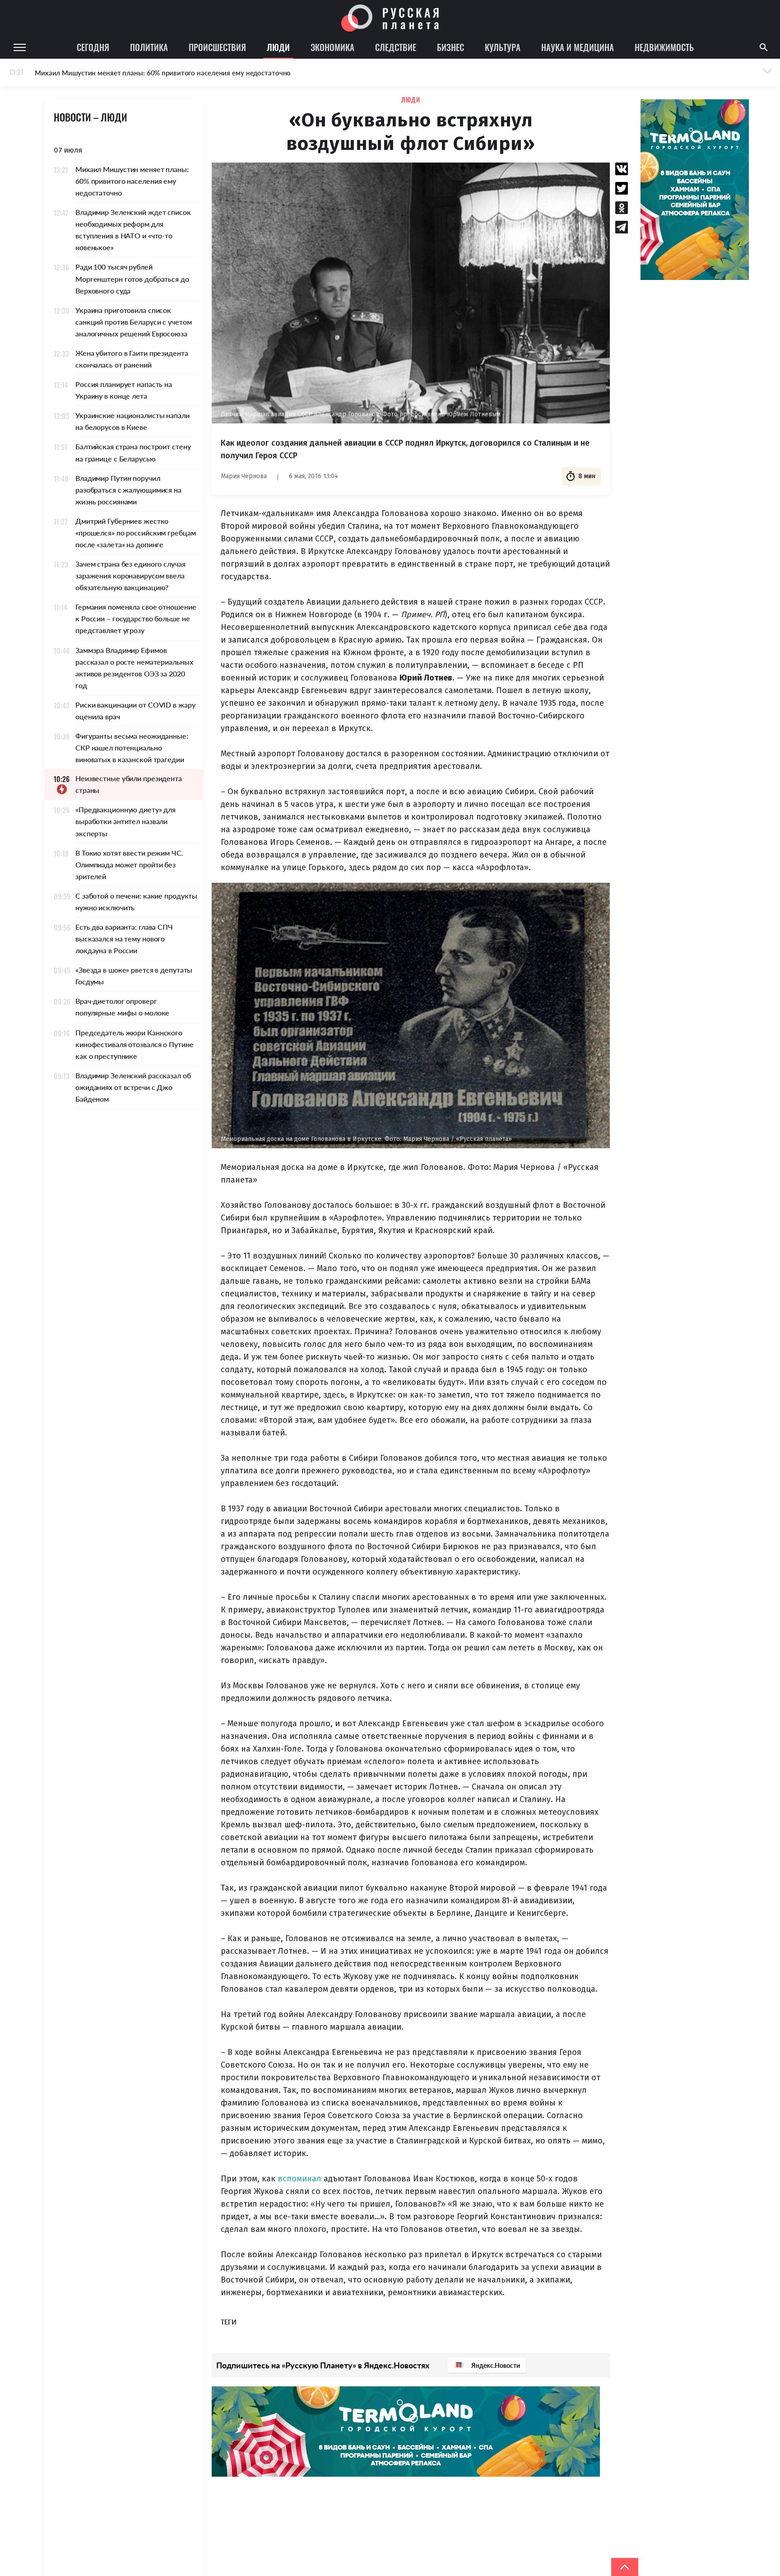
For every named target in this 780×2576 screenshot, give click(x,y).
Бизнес (450, 47)
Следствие (396, 47)
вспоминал (299, 2179)
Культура (503, 47)
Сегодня (93, 47)
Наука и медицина (578, 47)
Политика (149, 47)
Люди (278, 47)
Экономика (332, 47)
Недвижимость (664, 47)
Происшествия (217, 47)
